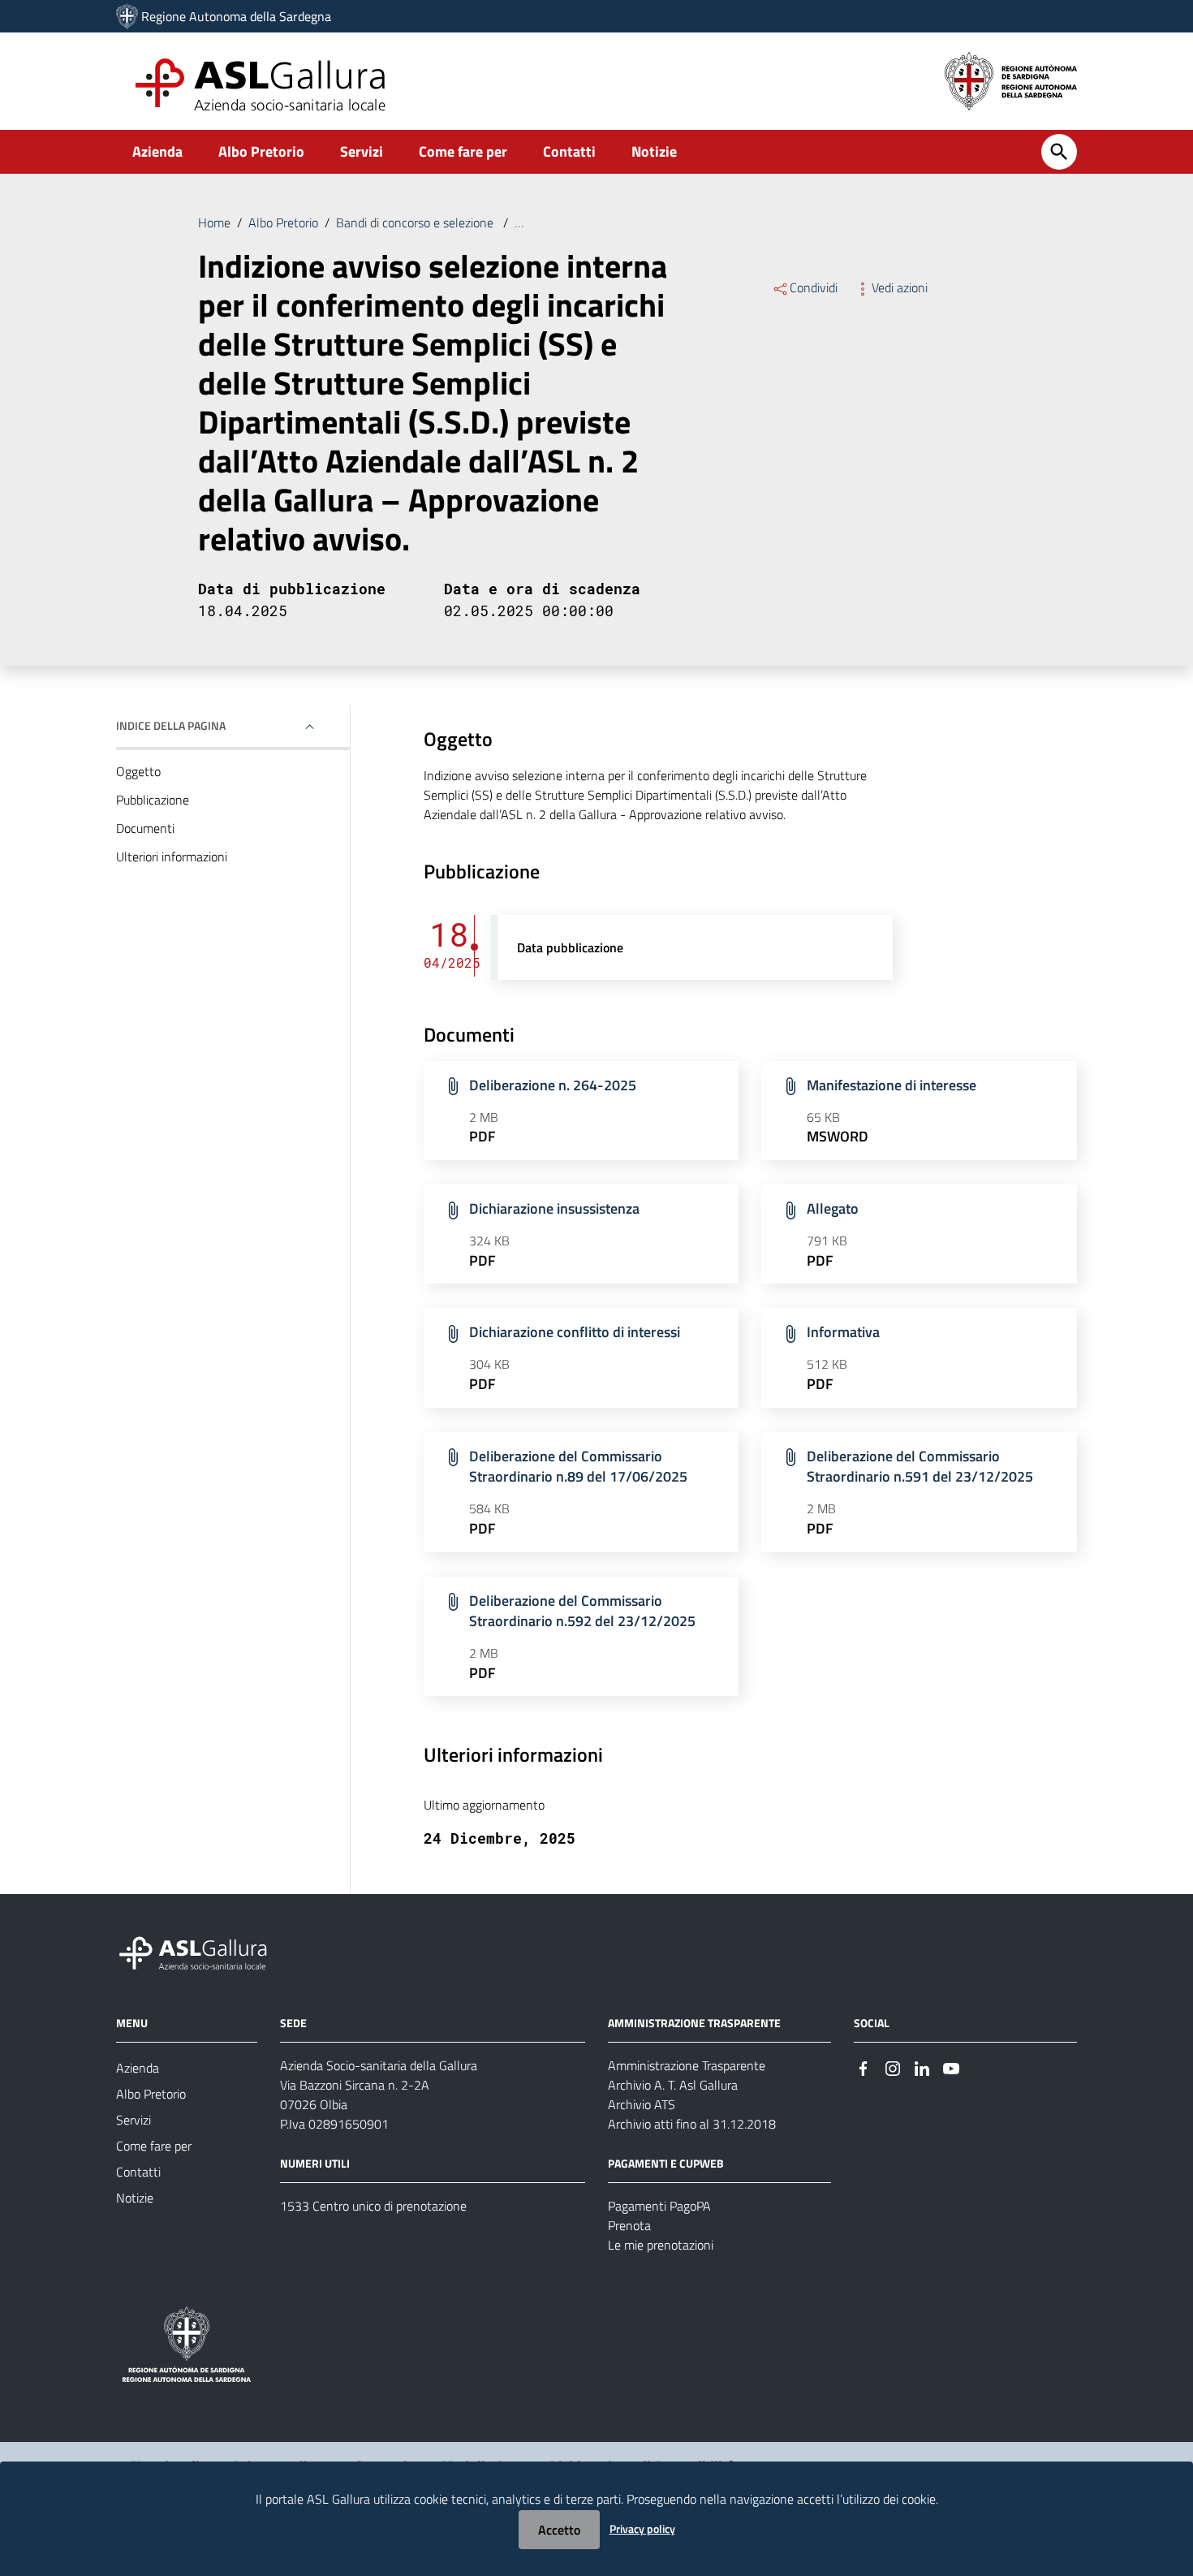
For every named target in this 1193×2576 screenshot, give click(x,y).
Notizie (654, 151)
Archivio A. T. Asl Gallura (673, 2085)
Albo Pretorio (261, 151)
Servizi (362, 151)
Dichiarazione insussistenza (554, 1208)
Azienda (157, 151)
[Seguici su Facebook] (864, 2067)
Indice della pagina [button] (171, 725)
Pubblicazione (153, 800)
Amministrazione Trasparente (687, 2065)
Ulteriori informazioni (172, 857)
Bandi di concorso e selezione (416, 222)
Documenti (145, 828)
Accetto (559, 2530)
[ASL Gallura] (127, 16)
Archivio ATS (642, 2104)
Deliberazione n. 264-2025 (553, 1085)
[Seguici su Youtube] (951, 2067)
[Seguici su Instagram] (893, 2067)
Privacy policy (642, 2529)
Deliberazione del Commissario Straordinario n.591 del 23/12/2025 (920, 1467)
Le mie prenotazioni (661, 2245)
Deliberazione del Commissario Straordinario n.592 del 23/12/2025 (582, 1611)
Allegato (833, 1208)
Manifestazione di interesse (892, 1085)
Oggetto (138, 771)
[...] (200, 1951)
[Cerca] (1059, 152)
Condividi (814, 287)
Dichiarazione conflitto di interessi (575, 1332)
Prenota (629, 2225)
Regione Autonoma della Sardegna (236, 16)
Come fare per (463, 151)
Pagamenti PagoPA (659, 2206)
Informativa (843, 1332)
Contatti (569, 151)
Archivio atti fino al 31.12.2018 (692, 2124)
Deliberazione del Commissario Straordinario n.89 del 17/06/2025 (578, 1467)
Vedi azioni (900, 287)
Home (214, 222)
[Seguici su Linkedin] (922, 2067)
